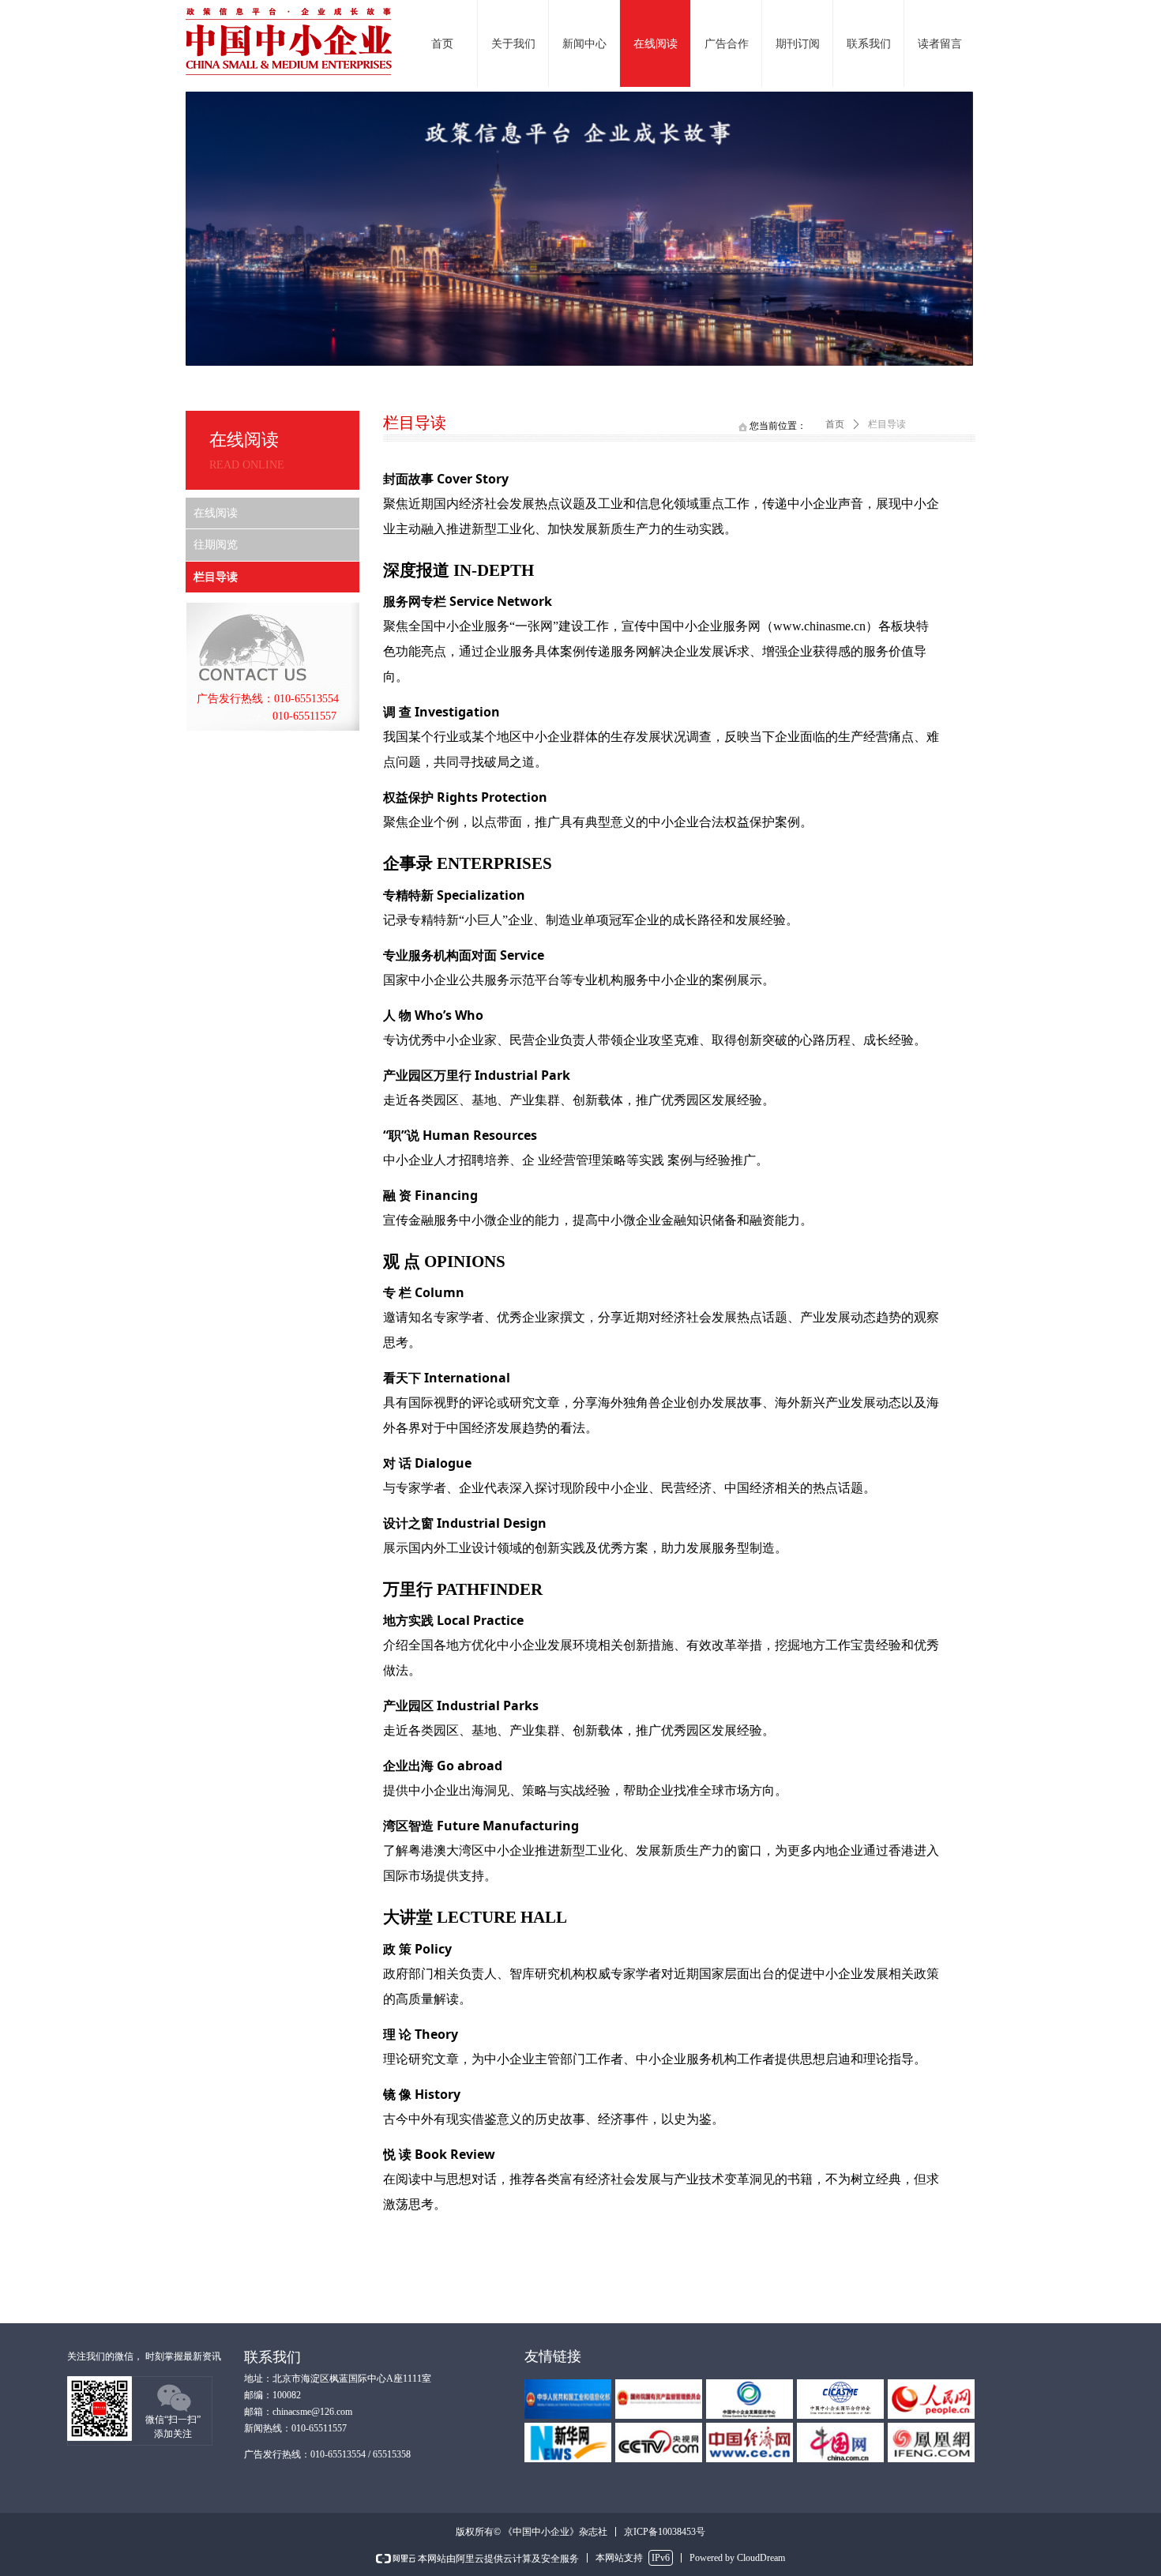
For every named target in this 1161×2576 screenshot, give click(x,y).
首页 (835, 424)
